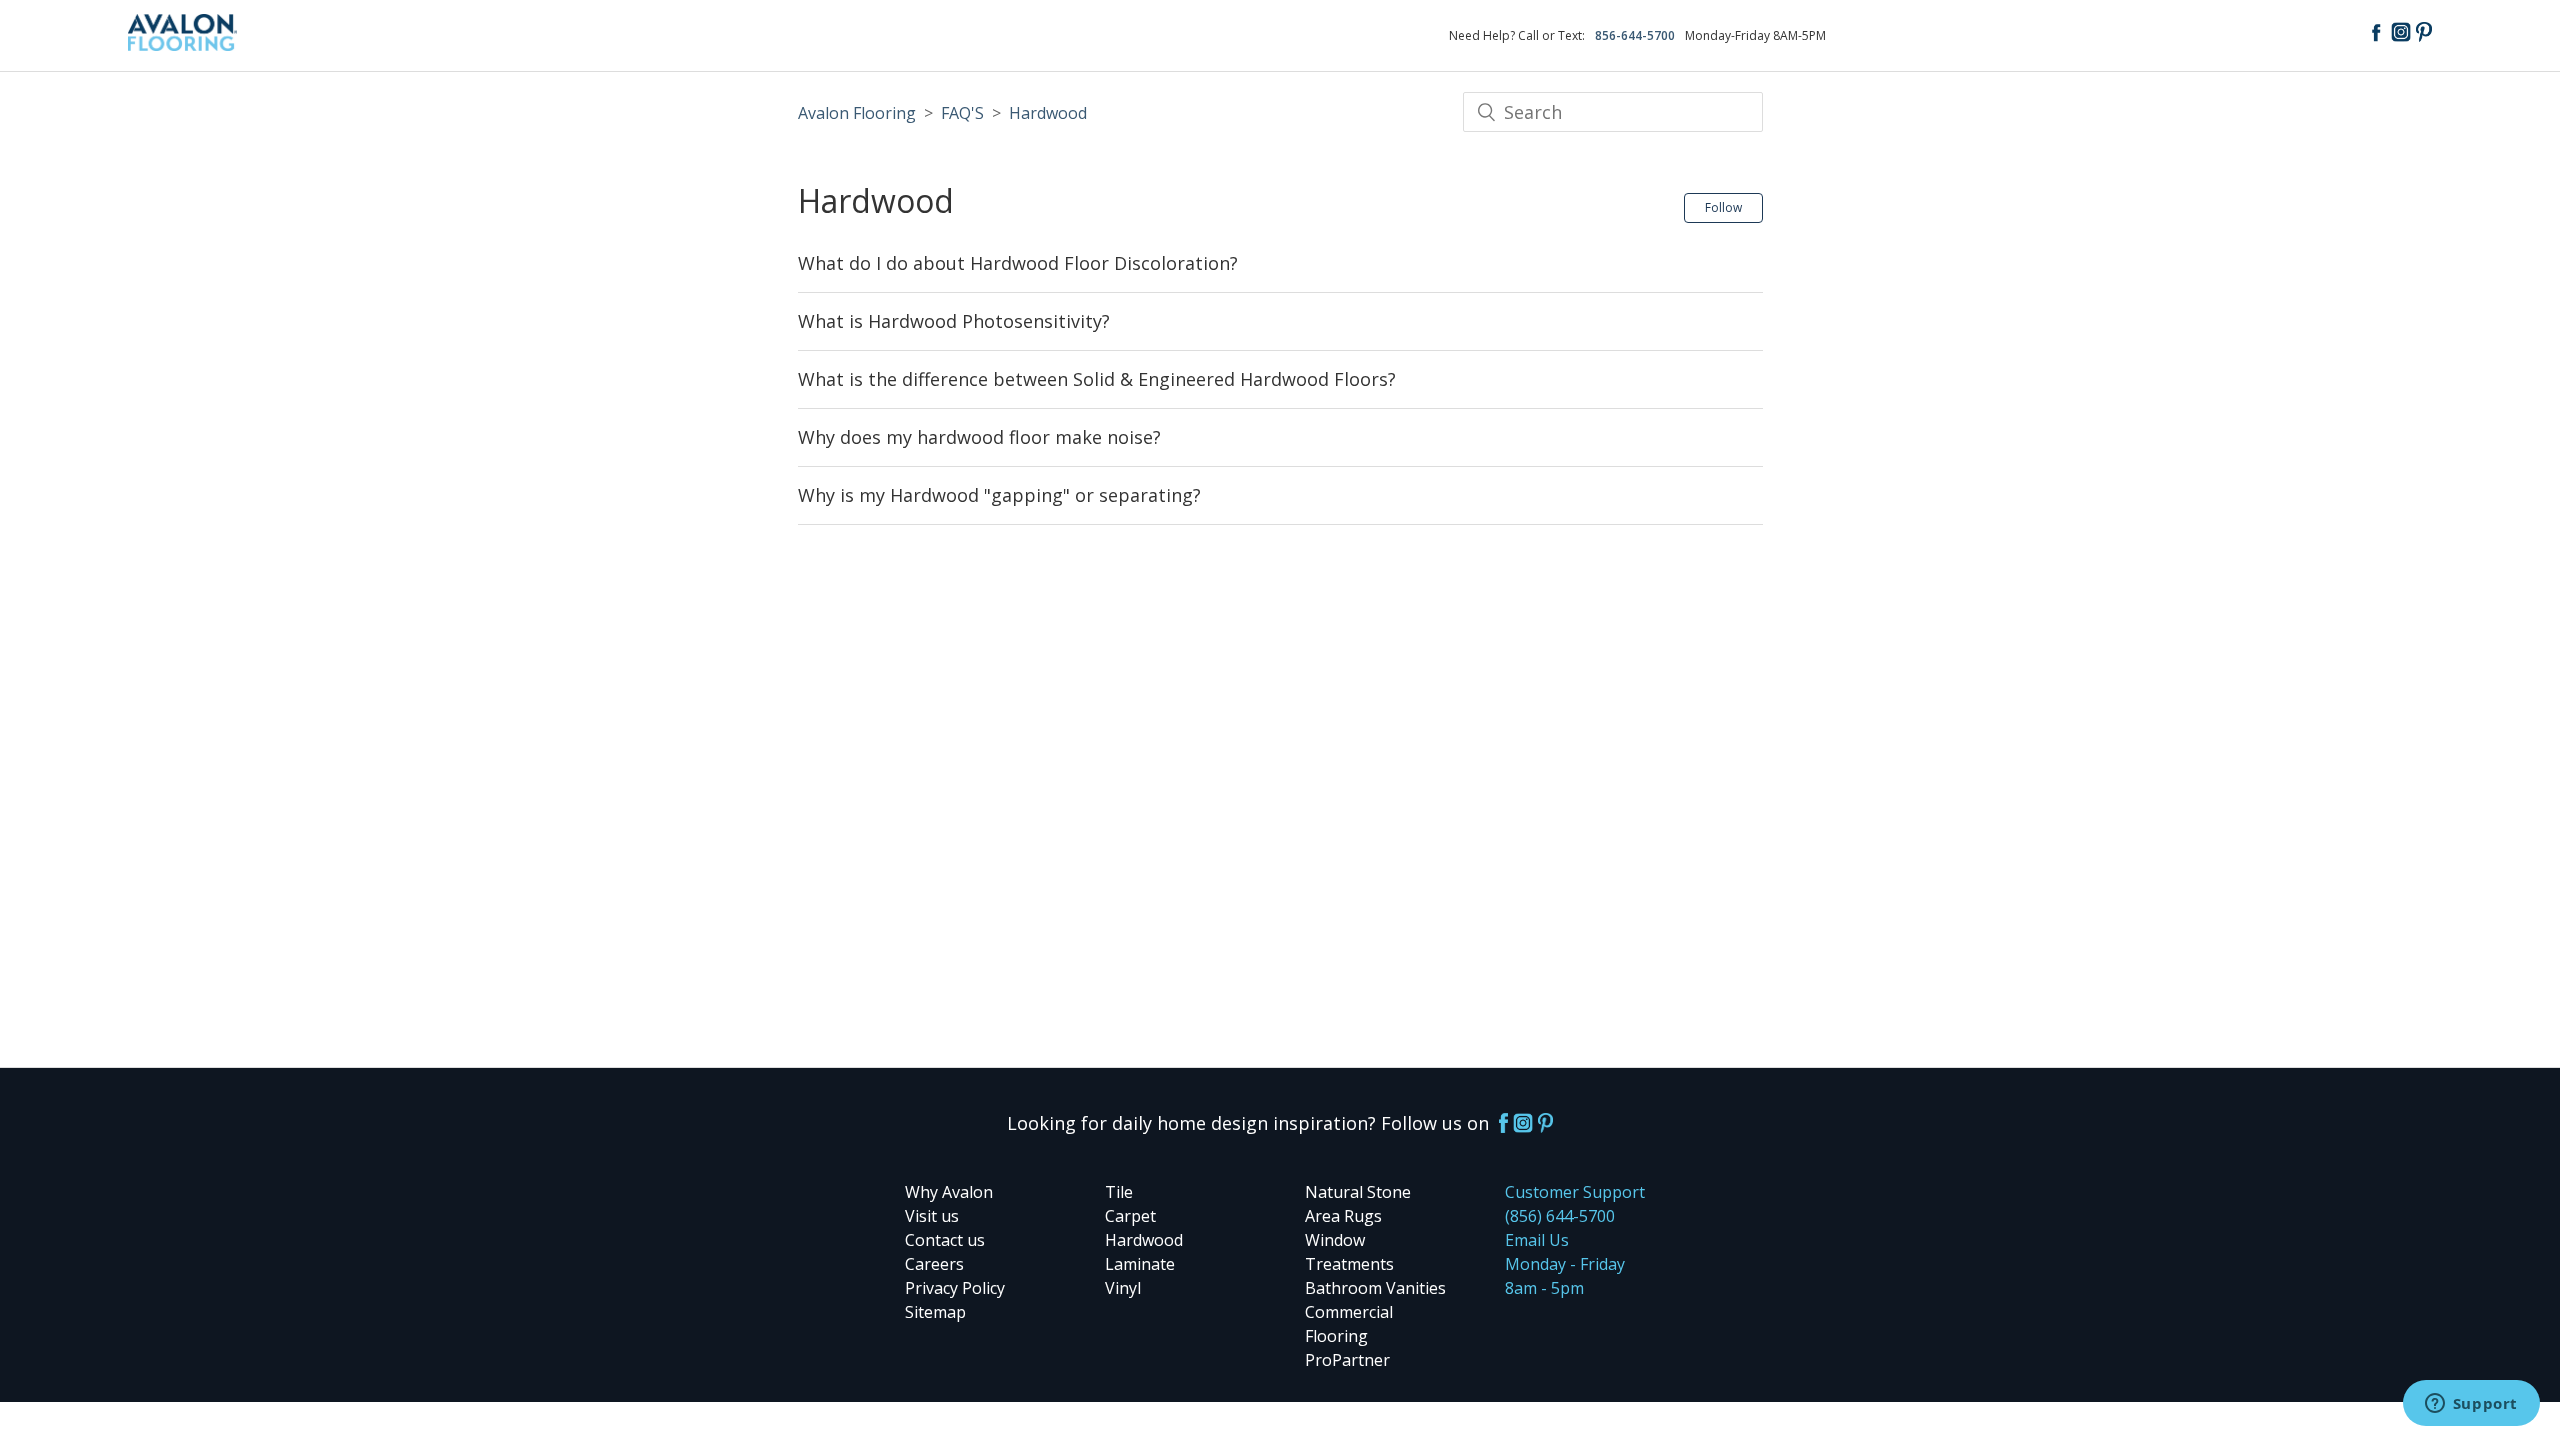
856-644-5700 (1635, 35)
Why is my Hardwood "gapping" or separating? (999, 495)
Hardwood (1048, 113)
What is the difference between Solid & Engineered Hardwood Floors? (1097, 379)
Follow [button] (1723, 207)
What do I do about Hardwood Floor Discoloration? (1018, 263)
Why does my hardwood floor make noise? (979, 437)
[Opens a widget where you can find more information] (2471, 1405)
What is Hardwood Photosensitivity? (954, 321)
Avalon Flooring (857, 113)
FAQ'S (962, 113)
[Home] (182, 44)
